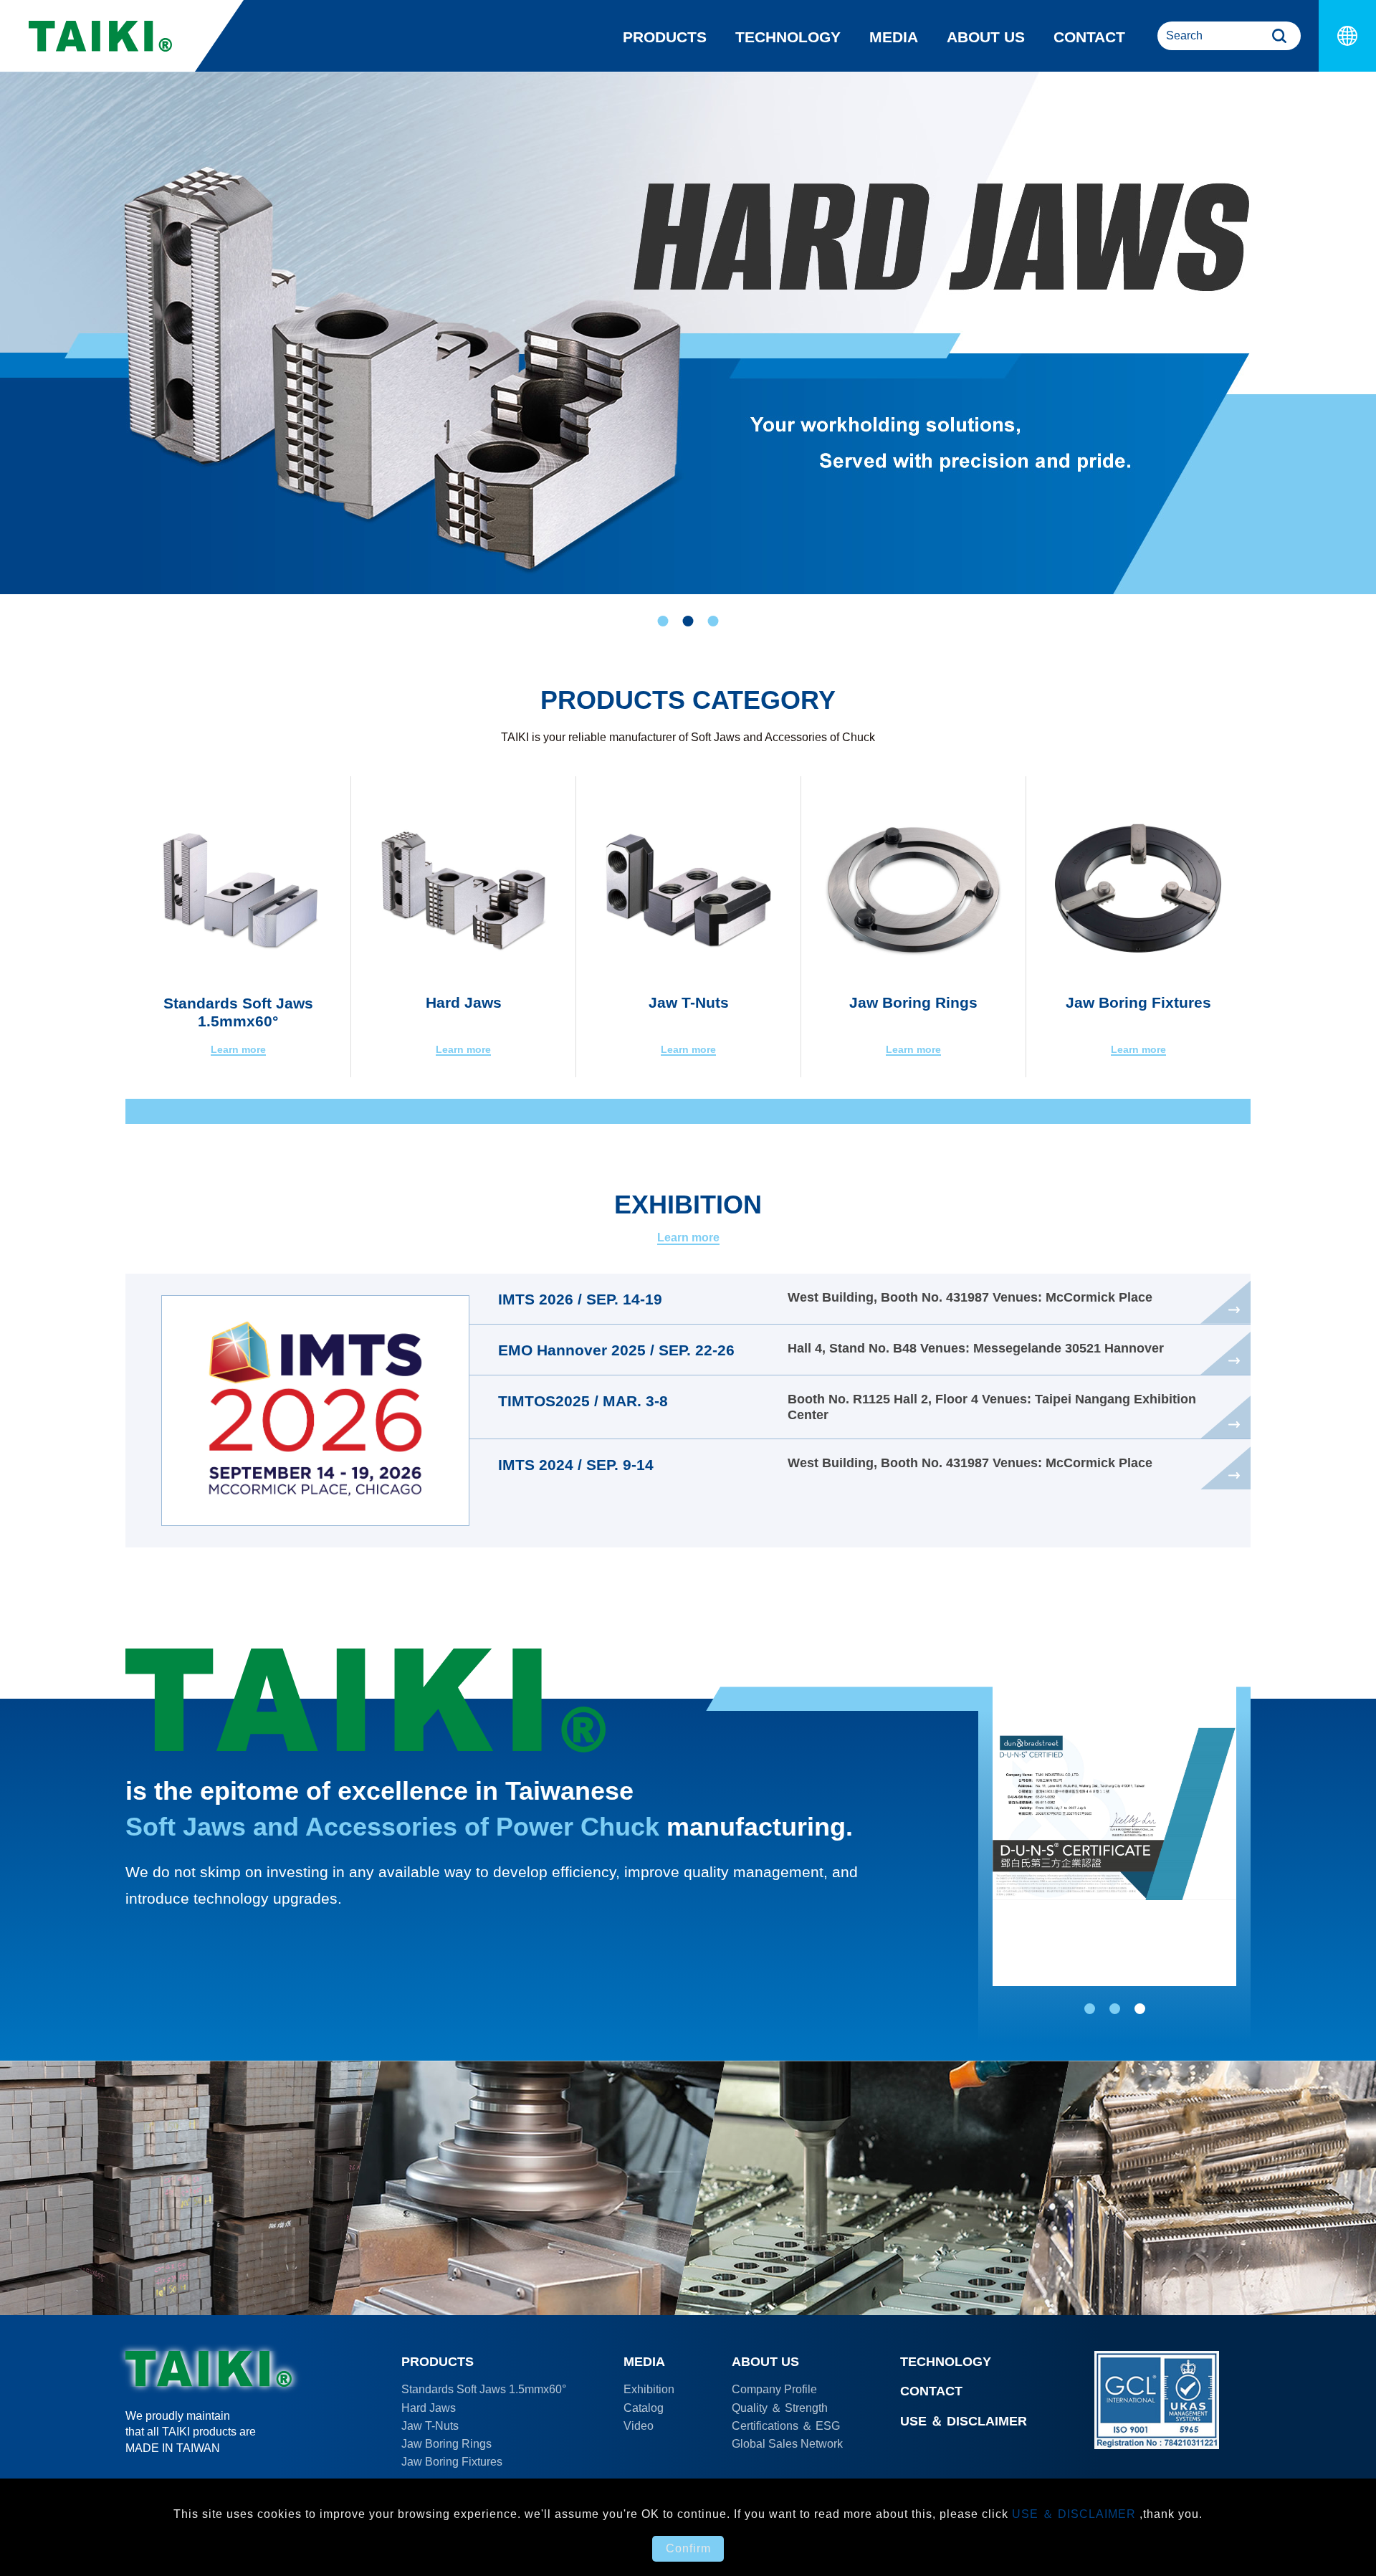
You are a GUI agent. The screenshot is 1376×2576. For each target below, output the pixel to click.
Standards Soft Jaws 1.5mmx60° (484, 2389)
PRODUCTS (665, 37)
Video (639, 2426)
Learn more (688, 1238)
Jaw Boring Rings (446, 2444)
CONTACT (1089, 37)
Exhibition (649, 2389)
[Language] (1347, 36)
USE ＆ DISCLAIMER (964, 2421)
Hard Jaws (429, 2408)
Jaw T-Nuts (430, 2426)
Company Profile (774, 2389)
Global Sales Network (787, 2444)
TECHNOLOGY (788, 37)
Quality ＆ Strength (780, 2408)
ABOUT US (986, 37)
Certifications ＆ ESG (786, 2426)
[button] (663, 621)
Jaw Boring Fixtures (452, 2462)
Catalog (644, 2408)
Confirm (688, 2548)
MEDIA (894, 37)
